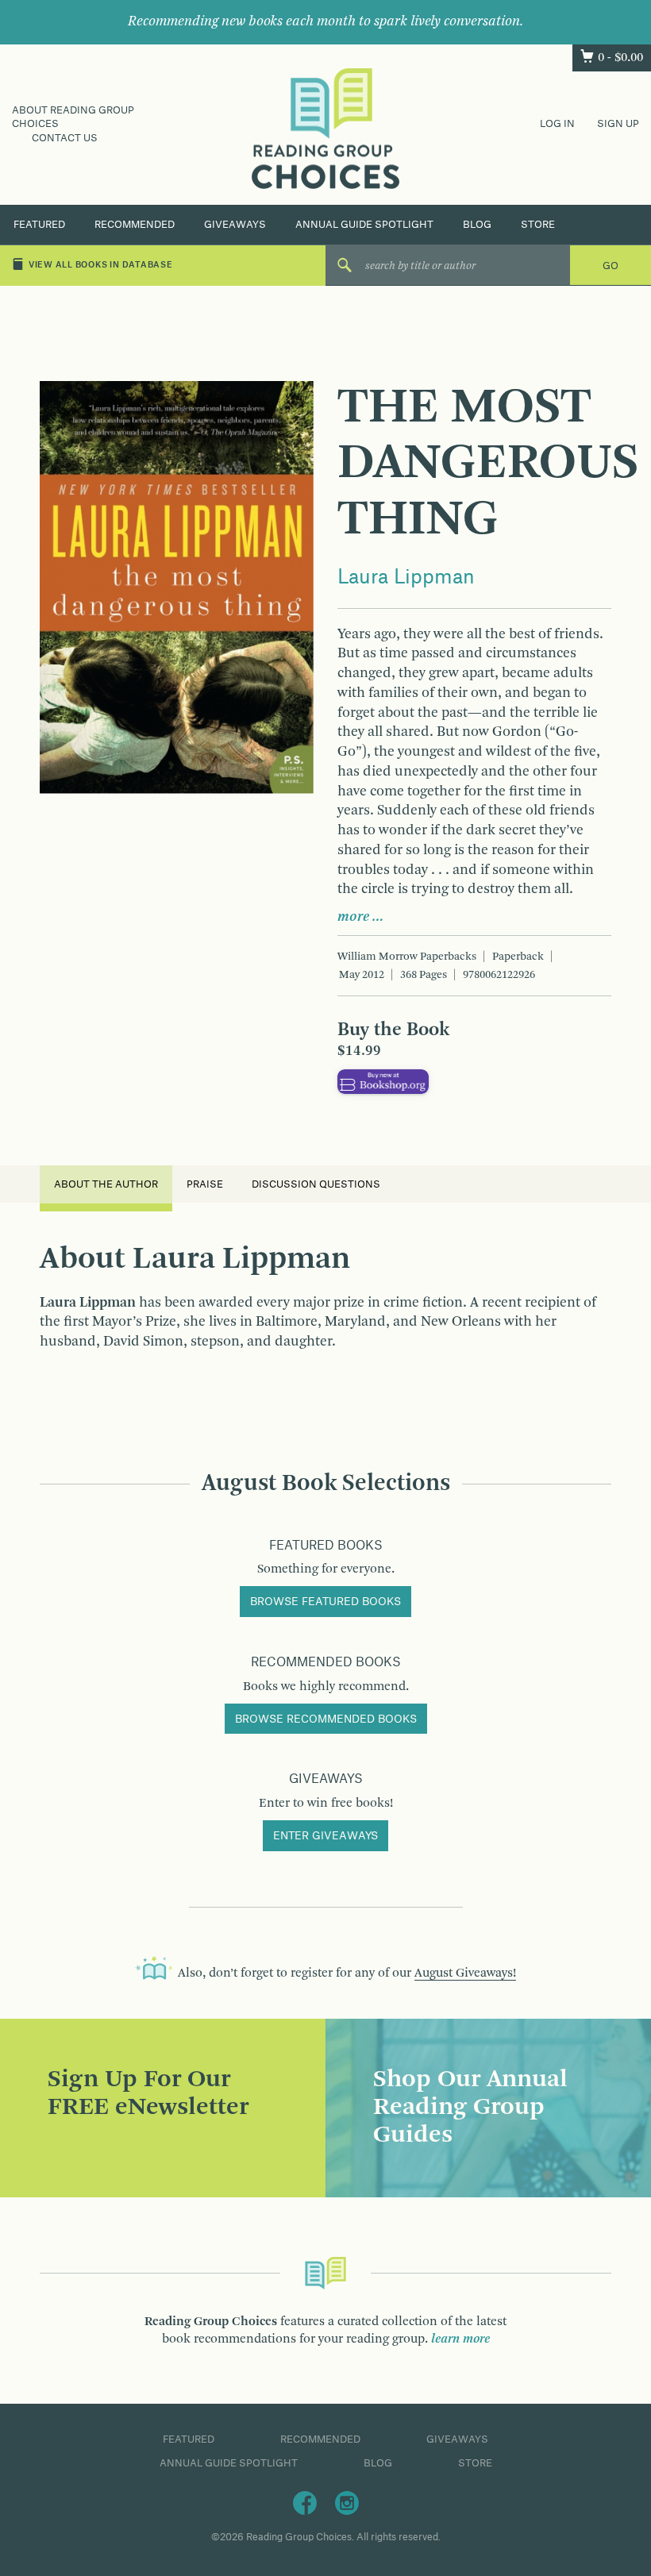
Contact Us (65, 138)
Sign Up (618, 124)
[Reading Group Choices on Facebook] (305, 2502)
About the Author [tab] (106, 1184)
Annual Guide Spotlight (364, 225)
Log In (557, 124)
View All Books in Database (101, 265)
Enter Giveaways (325, 1836)
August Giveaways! (465, 1973)
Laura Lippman (406, 578)
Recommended (135, 225)
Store (538, 225)
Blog (477, 225)
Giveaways (235, 225)
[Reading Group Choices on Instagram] (347, 2502)
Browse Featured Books (325, 1602)
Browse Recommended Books (326, 1719)
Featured (39, 225)
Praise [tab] (205, 1184)
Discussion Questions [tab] (316, 1184)
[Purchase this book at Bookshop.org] (383, 1081)
